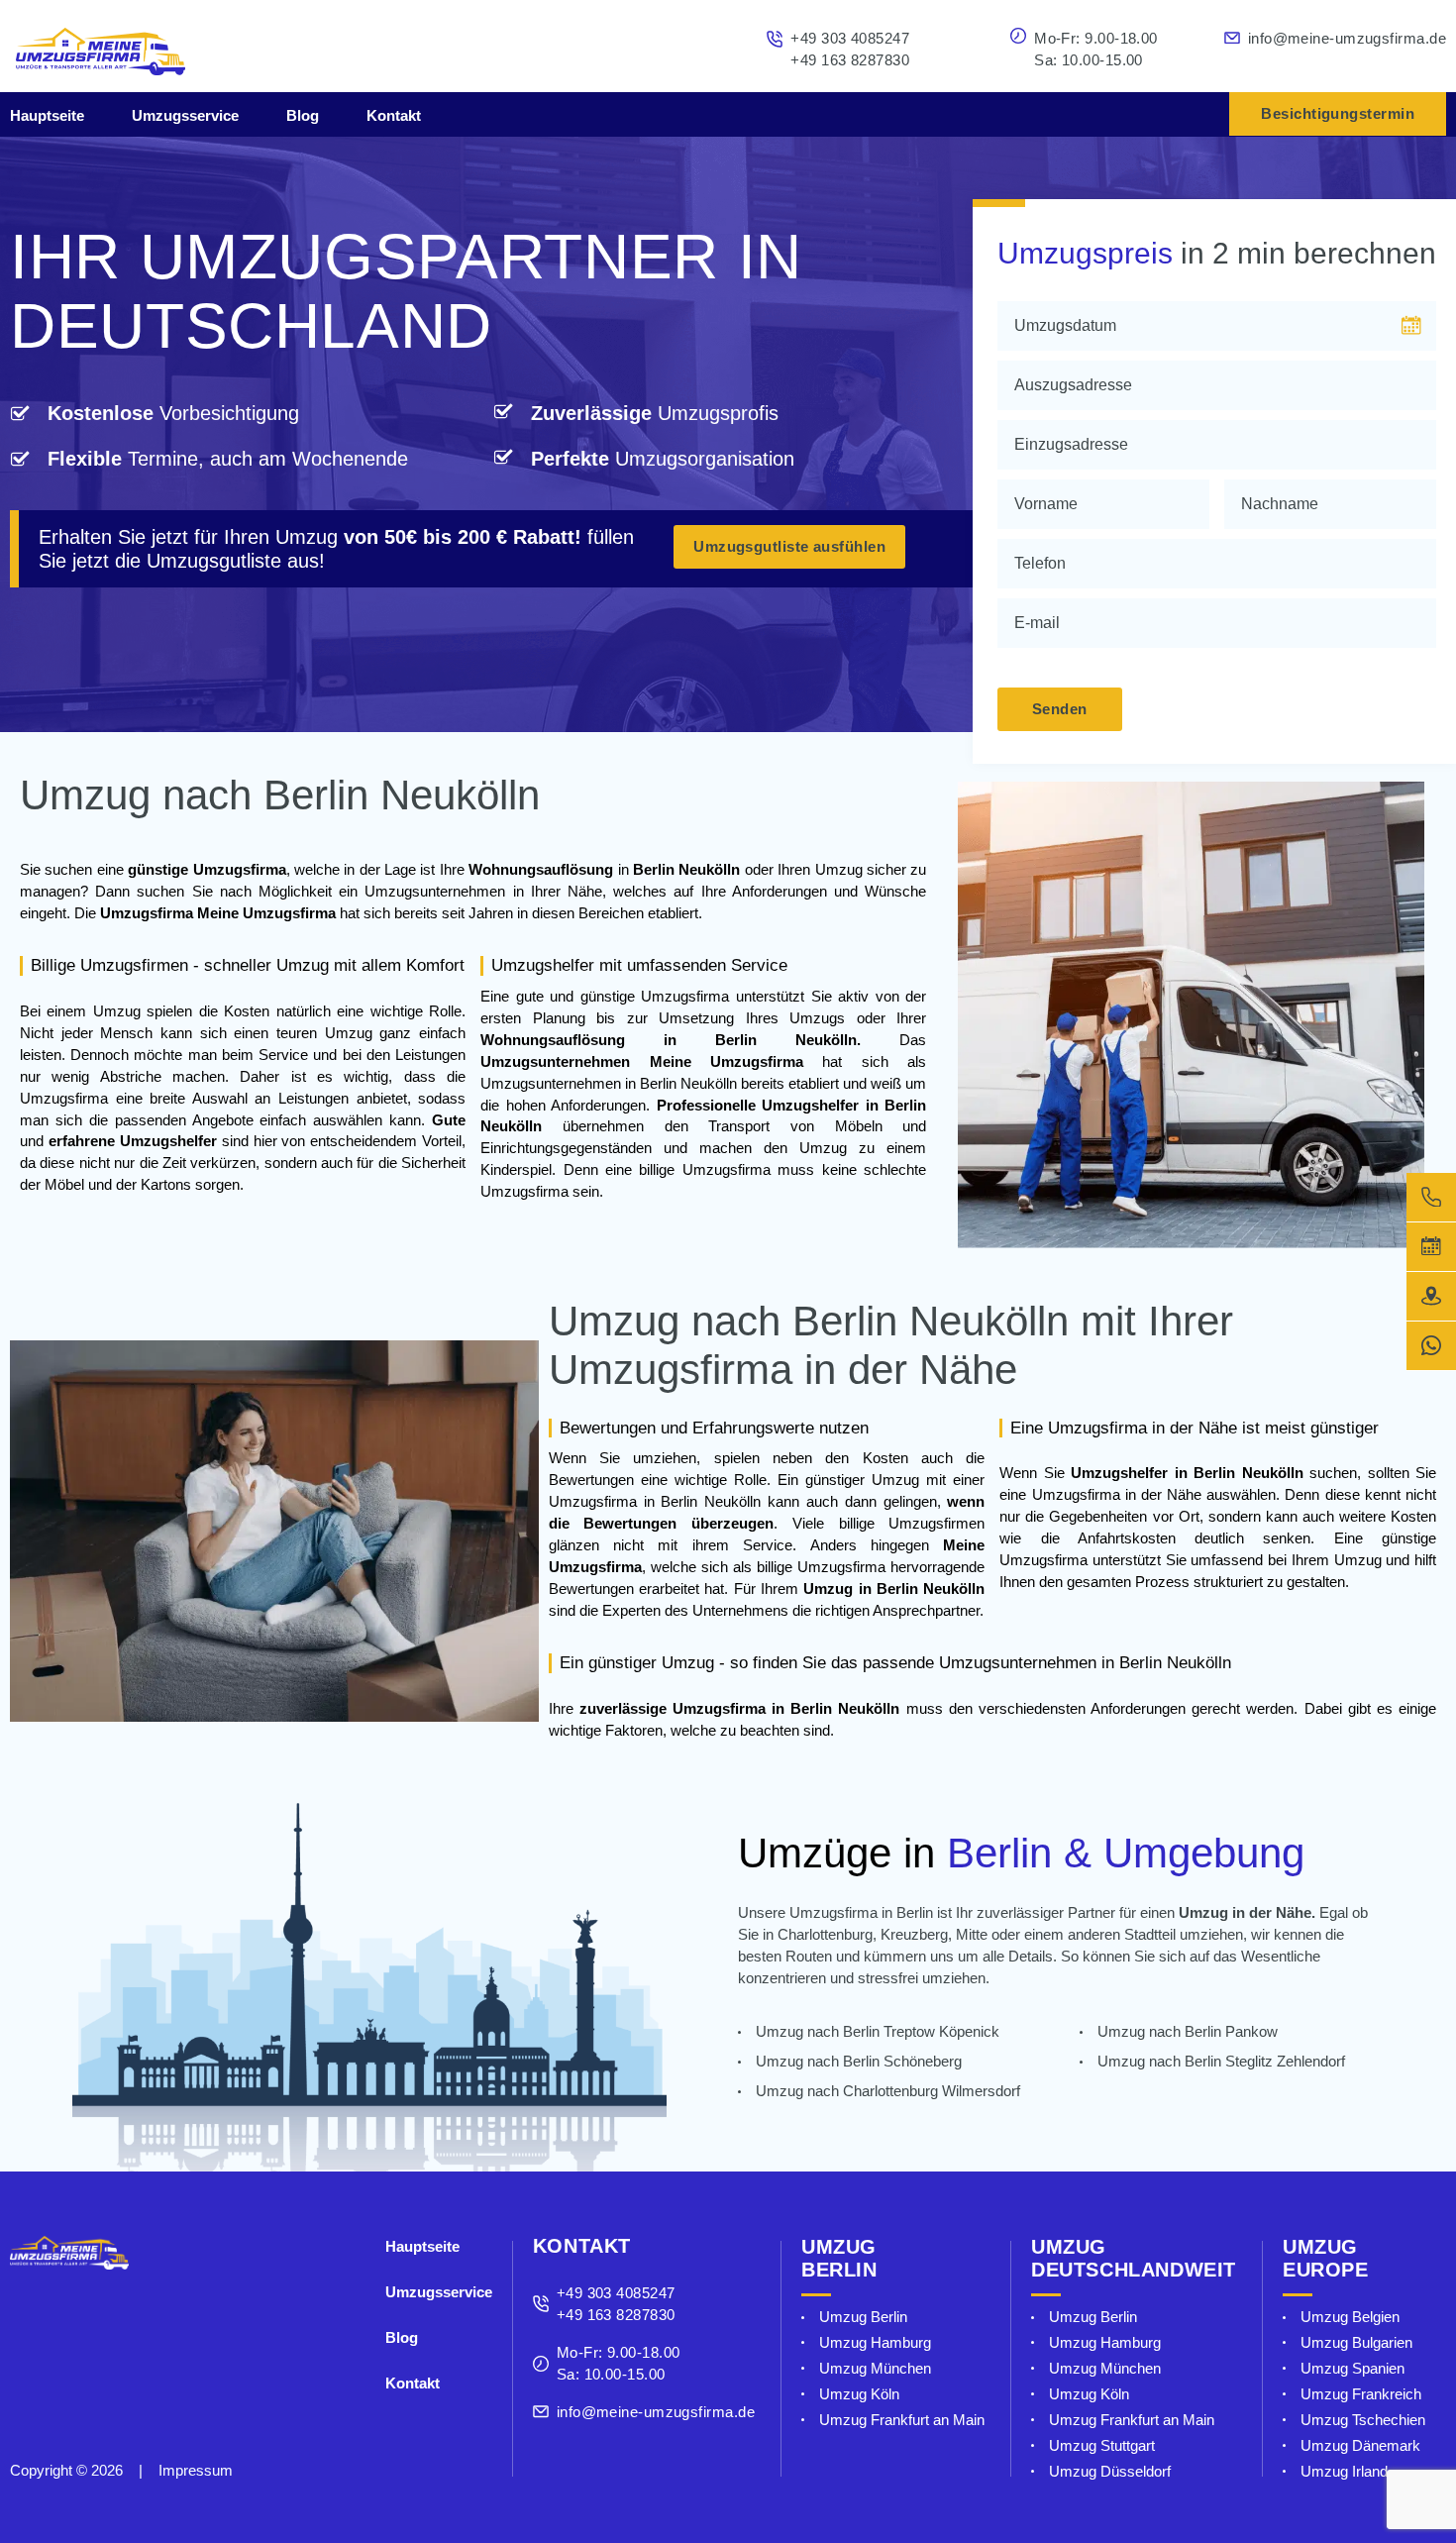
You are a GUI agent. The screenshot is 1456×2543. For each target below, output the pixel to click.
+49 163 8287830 (850, 60)
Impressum (196, 2471)
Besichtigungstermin (1338, 113)
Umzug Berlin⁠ (863, 2317)
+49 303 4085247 (850, 38)
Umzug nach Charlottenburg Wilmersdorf (888, 2091)
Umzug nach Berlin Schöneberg (859, 2061)
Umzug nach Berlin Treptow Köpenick (878, 2031)
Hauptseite (47, 115)
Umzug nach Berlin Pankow (1188, 2031)
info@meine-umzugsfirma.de (1347, 38)
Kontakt (394, 115)
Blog (303, 115)
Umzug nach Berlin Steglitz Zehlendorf (1221, 2061)
